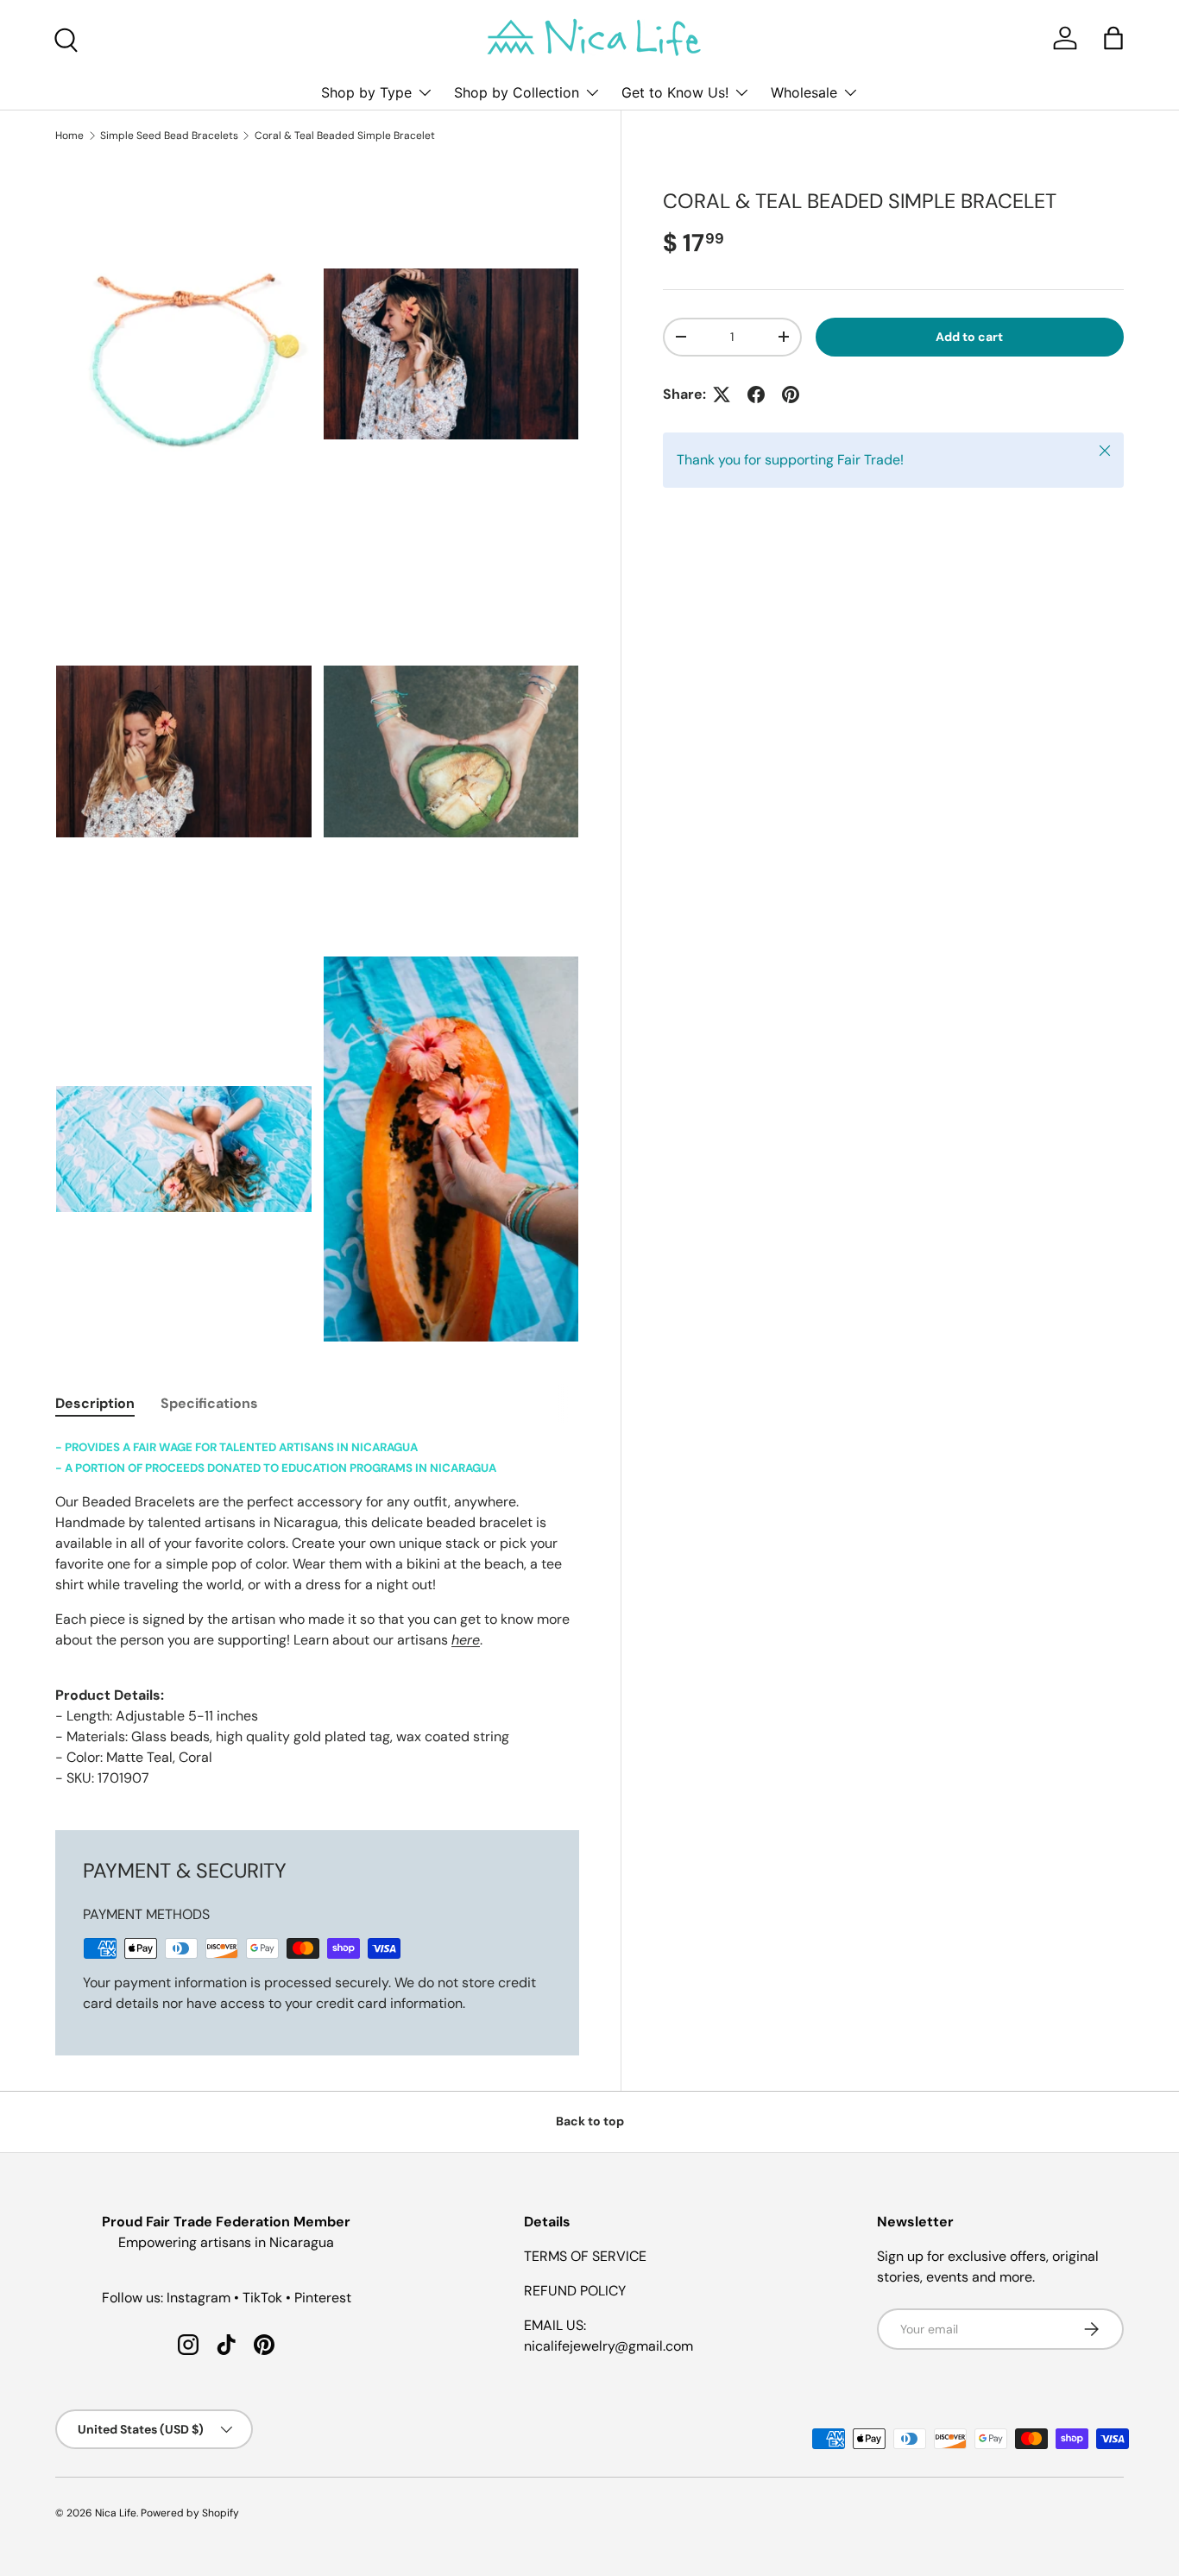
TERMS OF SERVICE (585, 2256)
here (466, 1640)
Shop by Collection (517, 92)
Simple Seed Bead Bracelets (169, 136)
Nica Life (116, 2513)
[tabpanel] (317, 1613)
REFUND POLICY (575, 2291)
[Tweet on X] (722, 395)
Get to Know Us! (675, 92)
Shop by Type (366, 92)
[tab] (95, 1403)
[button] (1113, 38)
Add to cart (969, 337)
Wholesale (804, 92)
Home (69, 136)
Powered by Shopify (190, 2513)
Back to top (590, 2121)
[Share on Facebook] (756, 395)
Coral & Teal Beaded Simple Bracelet (345, 136)
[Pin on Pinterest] (791, 395)
